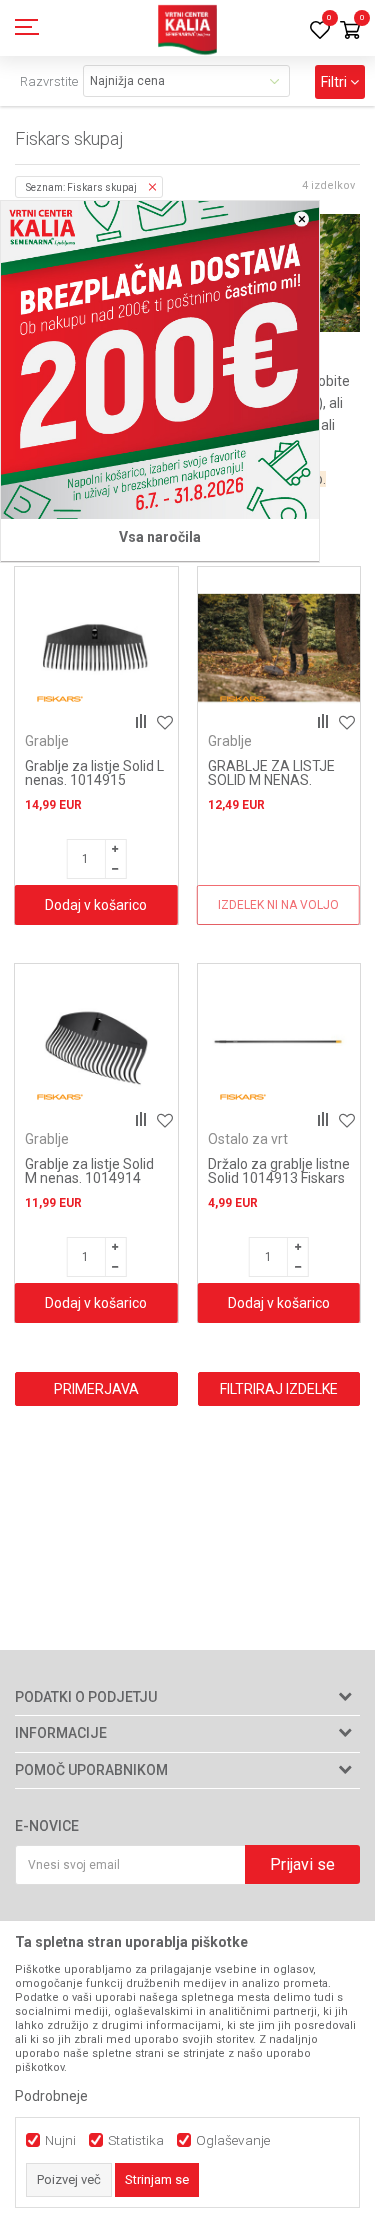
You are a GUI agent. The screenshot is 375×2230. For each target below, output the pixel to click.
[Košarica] (350, 31)
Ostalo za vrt (248, 1139)
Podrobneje (51, 2096)
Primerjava (96, 1389)
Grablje (47, 741)
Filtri (335, 82)
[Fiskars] (60, 699)
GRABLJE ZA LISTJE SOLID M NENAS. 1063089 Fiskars (271, 780)
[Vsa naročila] (160, 360)
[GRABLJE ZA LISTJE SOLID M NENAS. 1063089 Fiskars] (279, 648)
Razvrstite (49, 81)
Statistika (136, 2140)
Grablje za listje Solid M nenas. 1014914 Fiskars (89, 1178)
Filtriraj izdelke (279, 1389)
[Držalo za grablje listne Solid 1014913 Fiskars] (279, 1045)
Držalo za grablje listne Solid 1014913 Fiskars (279, 1171)
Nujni (60, 2140)
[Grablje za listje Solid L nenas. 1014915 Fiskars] (96, 648)
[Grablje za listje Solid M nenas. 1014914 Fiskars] (96, 1045)
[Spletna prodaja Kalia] (188, 28)
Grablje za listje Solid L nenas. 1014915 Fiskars (94, 780)
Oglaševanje (233, 2140)
